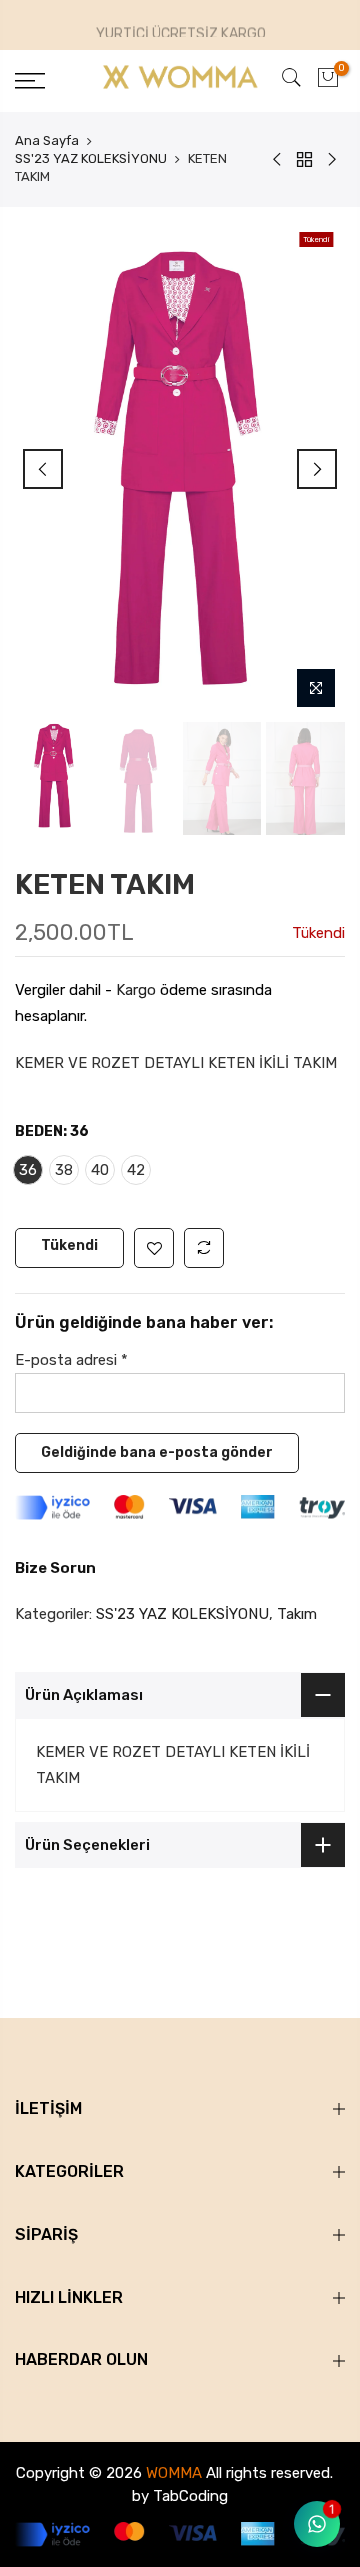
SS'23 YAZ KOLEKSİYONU (91, 158)
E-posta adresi (71, 1360)
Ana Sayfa (47, 140)
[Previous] (43, 469)
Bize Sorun (55, 1568)
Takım (297, 1614)
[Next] (317, 469)
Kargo (136, 990)
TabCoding (190, 2496)
